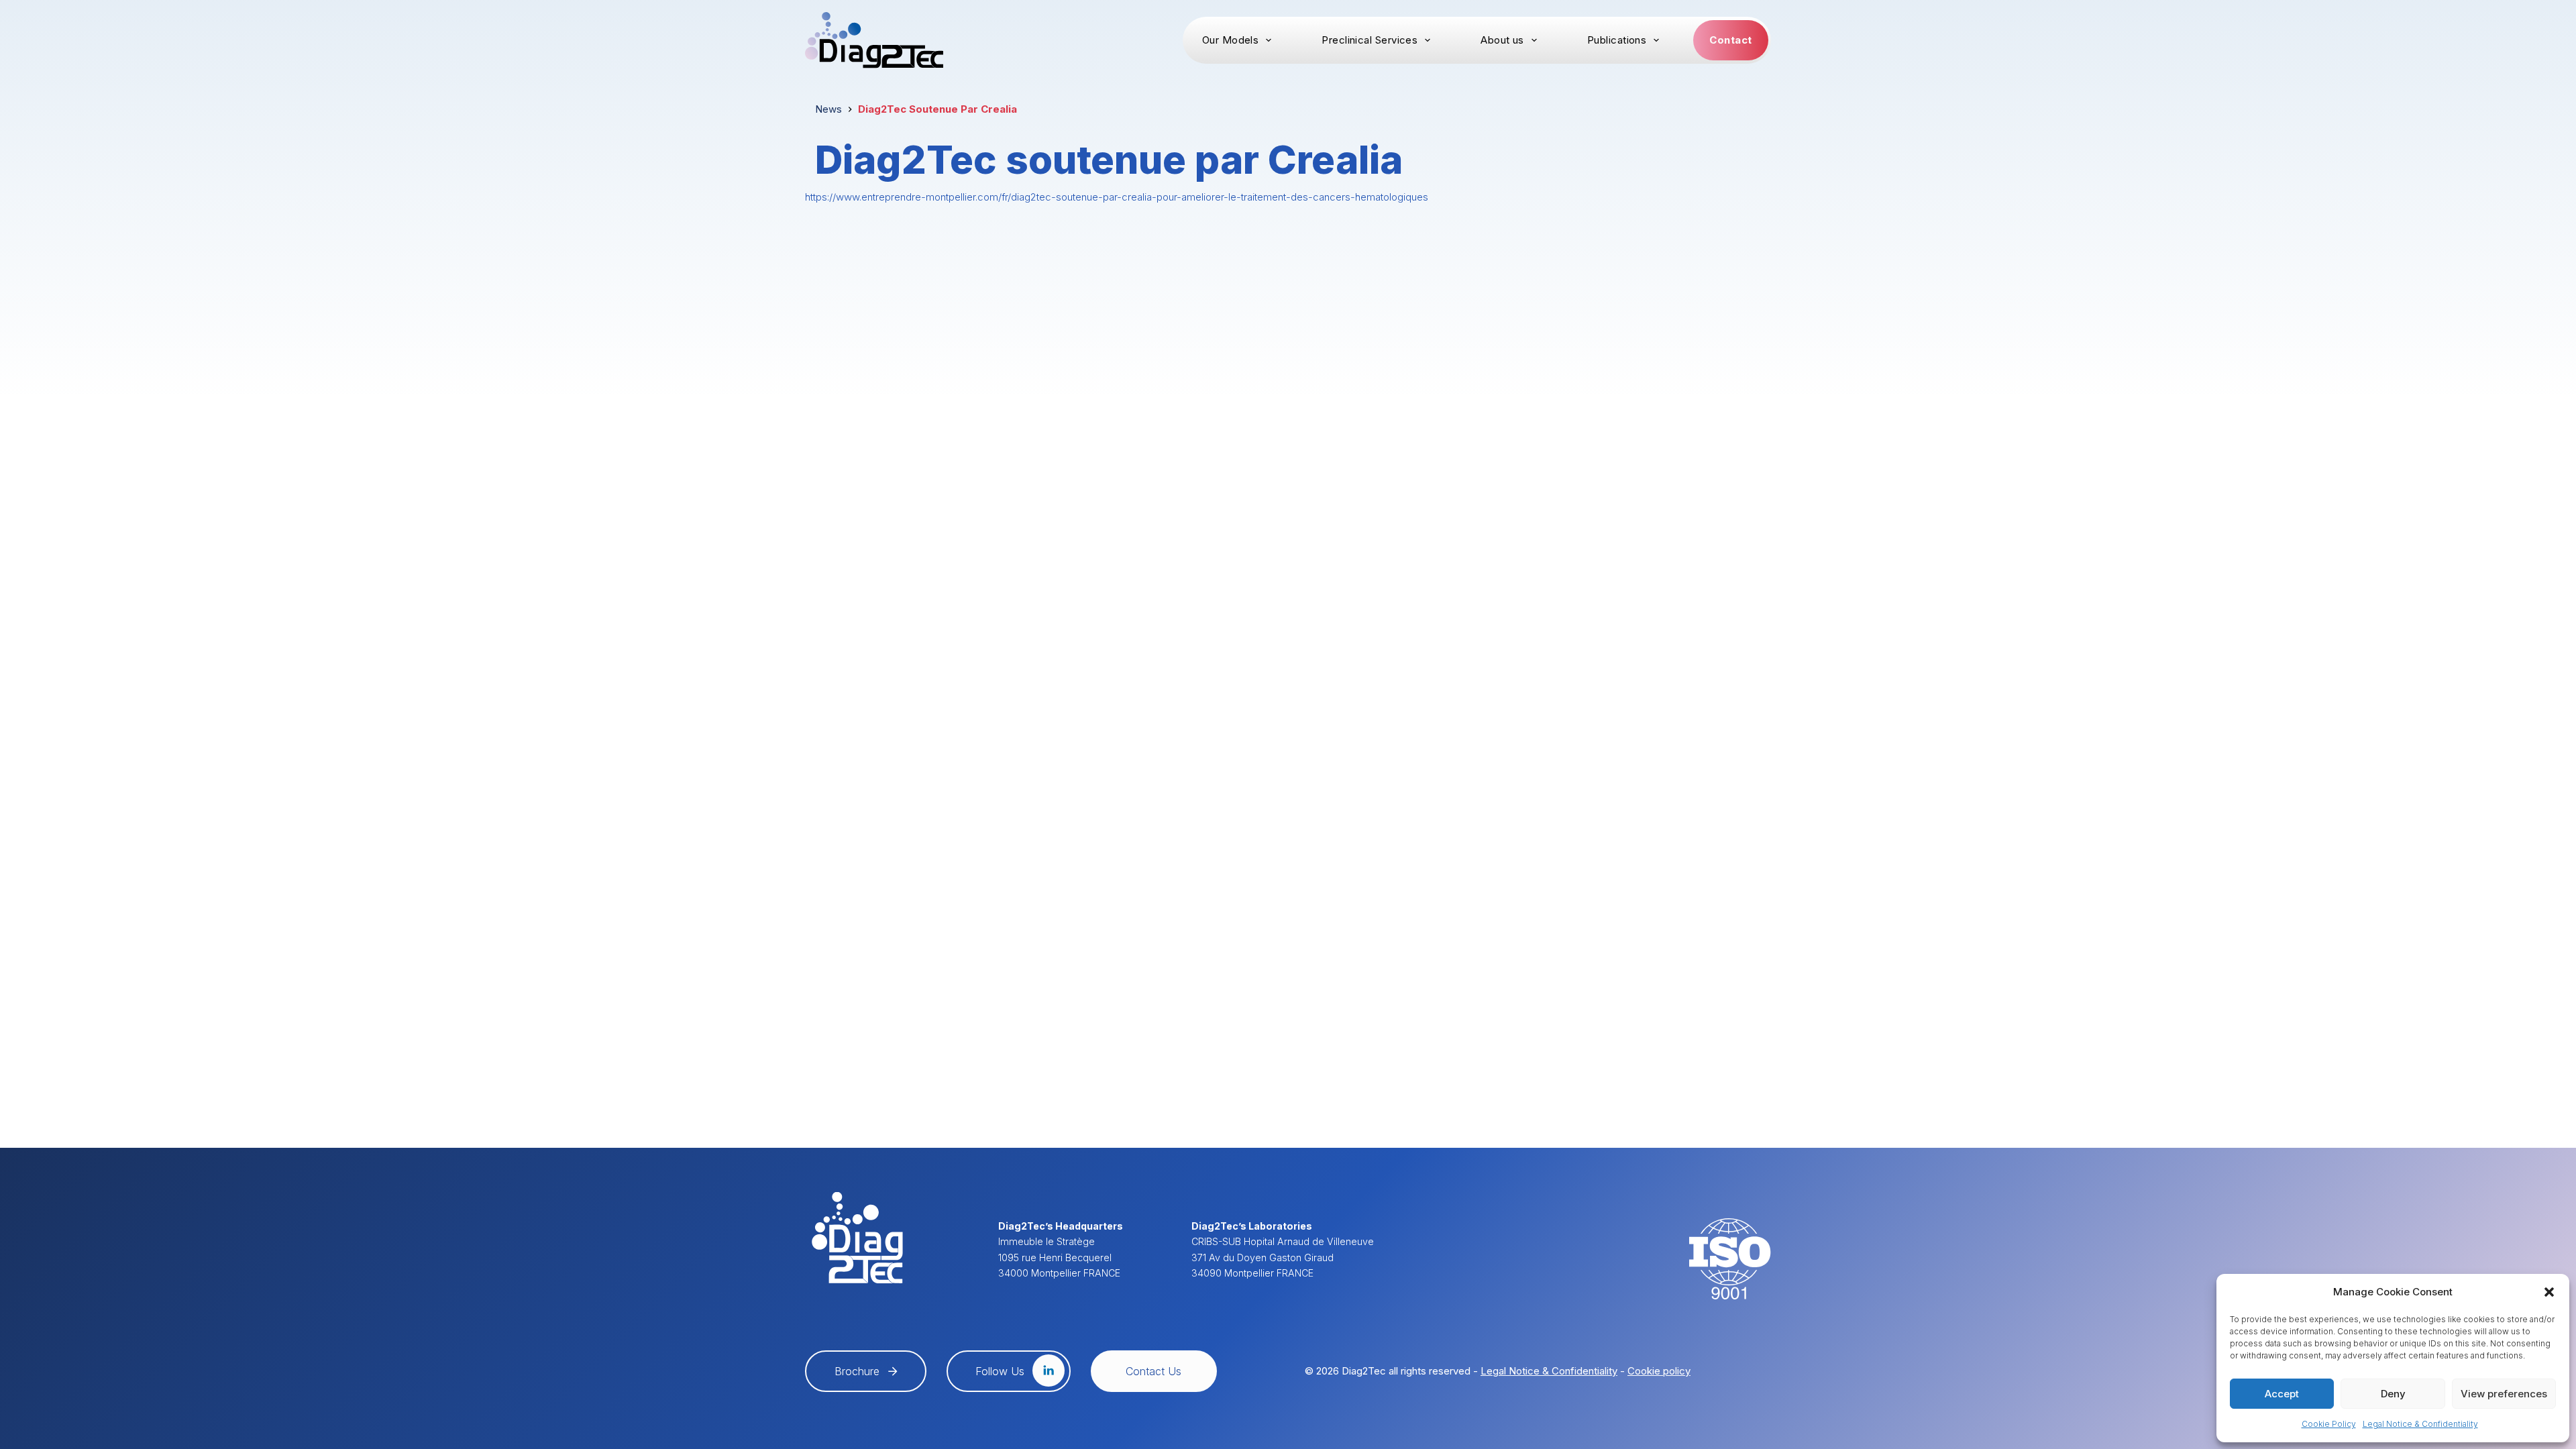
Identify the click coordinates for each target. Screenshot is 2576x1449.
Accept (2282, 1394)
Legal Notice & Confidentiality (2420, 1424)
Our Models (1231, 40)
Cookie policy (1659, 1371)
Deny (2393, 1394)
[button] (2549, 1292)
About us (1502, 40)
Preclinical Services (1370, 40)
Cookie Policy (2329, 1424)
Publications (1617, 40)
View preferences (2504, 1394)
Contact (1730, 40)
